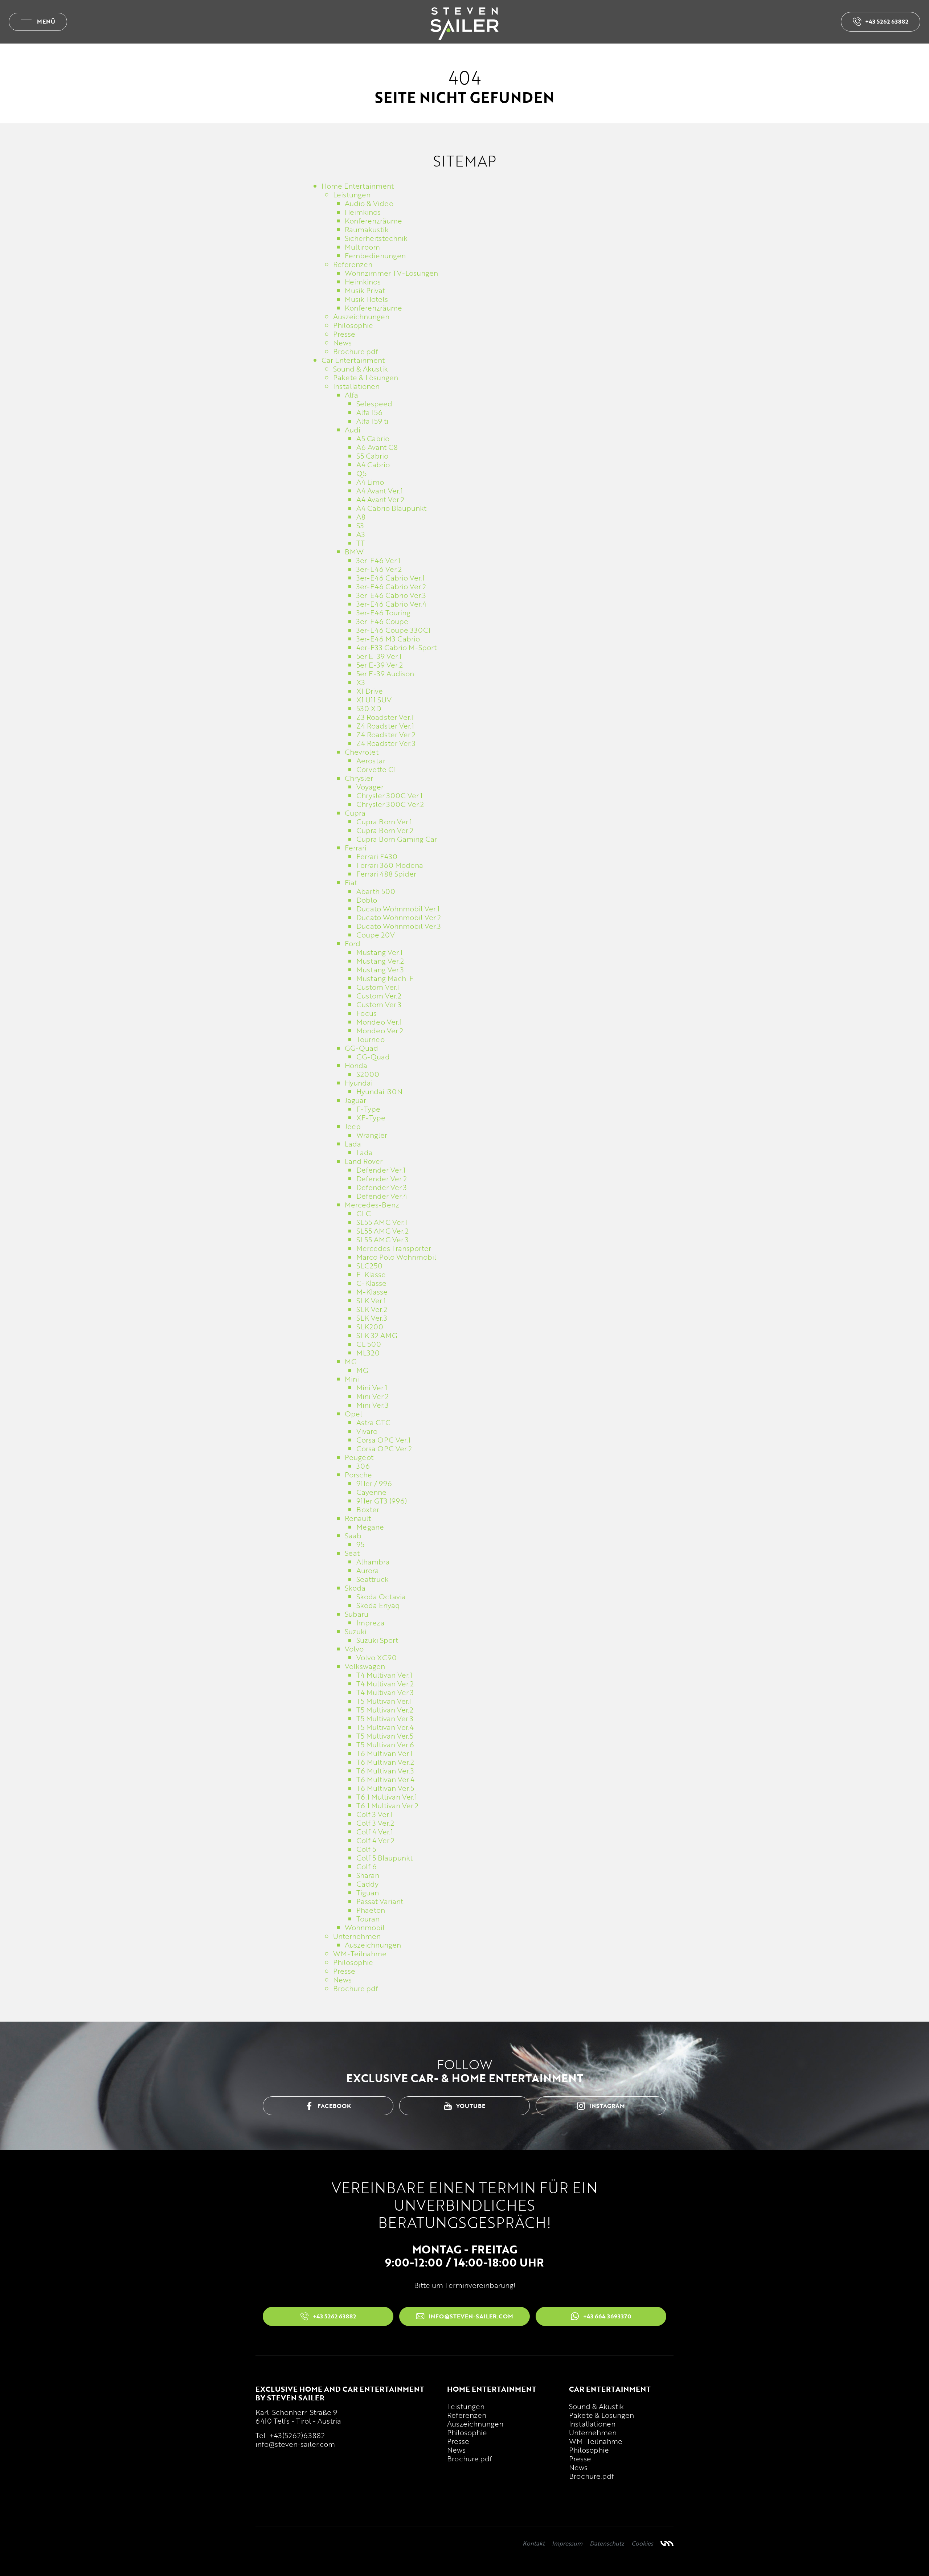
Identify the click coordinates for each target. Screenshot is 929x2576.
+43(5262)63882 (297, 2435)
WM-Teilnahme (596, 2441)
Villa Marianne (667, 2543)
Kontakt (534, 2543)
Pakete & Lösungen (601, 2415)
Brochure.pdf (470, 2458)
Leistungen (466, 2406)
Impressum (567, 2543)
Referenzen (467, 2415)
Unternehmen (593, 2432)
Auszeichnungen (475, 2424)
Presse (458, 2441)
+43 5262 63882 (887, 21)
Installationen (592, 2424)
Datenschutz (607, 2543)
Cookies (642, 2543)
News (456, 2450)
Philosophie (467, 2432)
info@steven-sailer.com (295, 2444)
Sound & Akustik (596, 2406)
